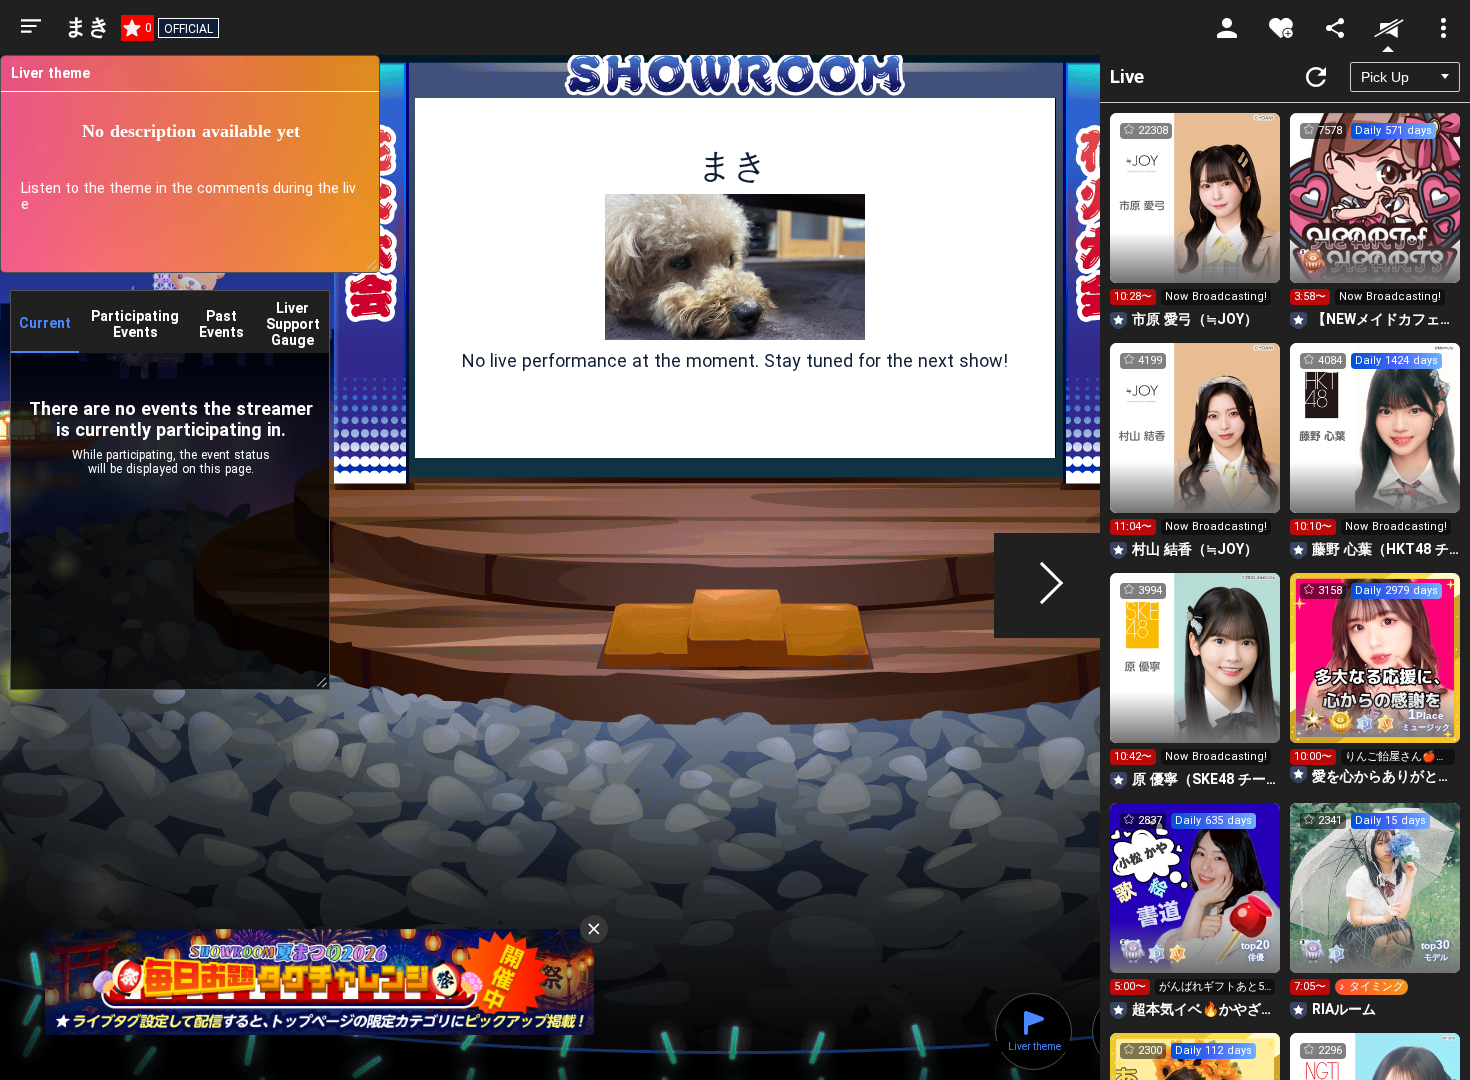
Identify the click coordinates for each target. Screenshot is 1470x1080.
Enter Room (1195, 216)
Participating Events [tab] (135, 324)
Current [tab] (45, 323)
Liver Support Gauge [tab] (293, 324)
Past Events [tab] (221, 324)
